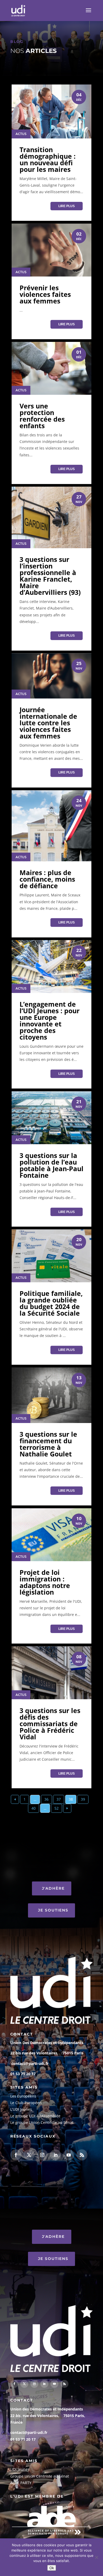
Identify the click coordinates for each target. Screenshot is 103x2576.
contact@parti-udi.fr (30, 2063)
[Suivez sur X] (29, 2155)
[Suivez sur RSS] (82, 2155)
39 (83, 1799)
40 (34, 1808)
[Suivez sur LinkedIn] (55, 2155)
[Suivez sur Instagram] (42, 2155)
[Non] (96, 2557)
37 (59, 1799)
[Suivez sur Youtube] (69, 2155)
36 (46, 1799)
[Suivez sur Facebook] (16, 2155)
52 (57, 1808)
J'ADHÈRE (53, 1888)
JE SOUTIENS (53, 1910)
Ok (52, 2568)
